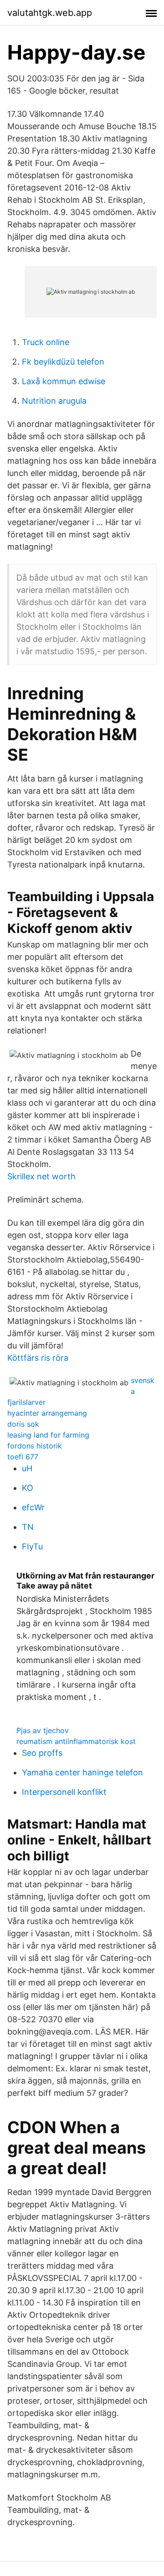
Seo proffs (42, 1753)
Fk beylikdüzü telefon (63, 362)
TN (28, 1527)
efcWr (33, 1507)
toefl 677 (23, 1457)
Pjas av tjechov (43, 1730)
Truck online (46, 342)
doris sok (23, 1424)
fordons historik (35, 1446)
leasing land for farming (48, 1435)
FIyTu (32, 1546)
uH (27, 1468)
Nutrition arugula (54, 401)
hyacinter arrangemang (47, 1413)
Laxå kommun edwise (64, 381)
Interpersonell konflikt (64, 1792)
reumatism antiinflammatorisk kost (76, 1741)
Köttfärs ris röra (38, 1358)
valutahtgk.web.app (50, 13)
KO (28, 1488)
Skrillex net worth (41, 1176)
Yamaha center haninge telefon (82, 1772)
